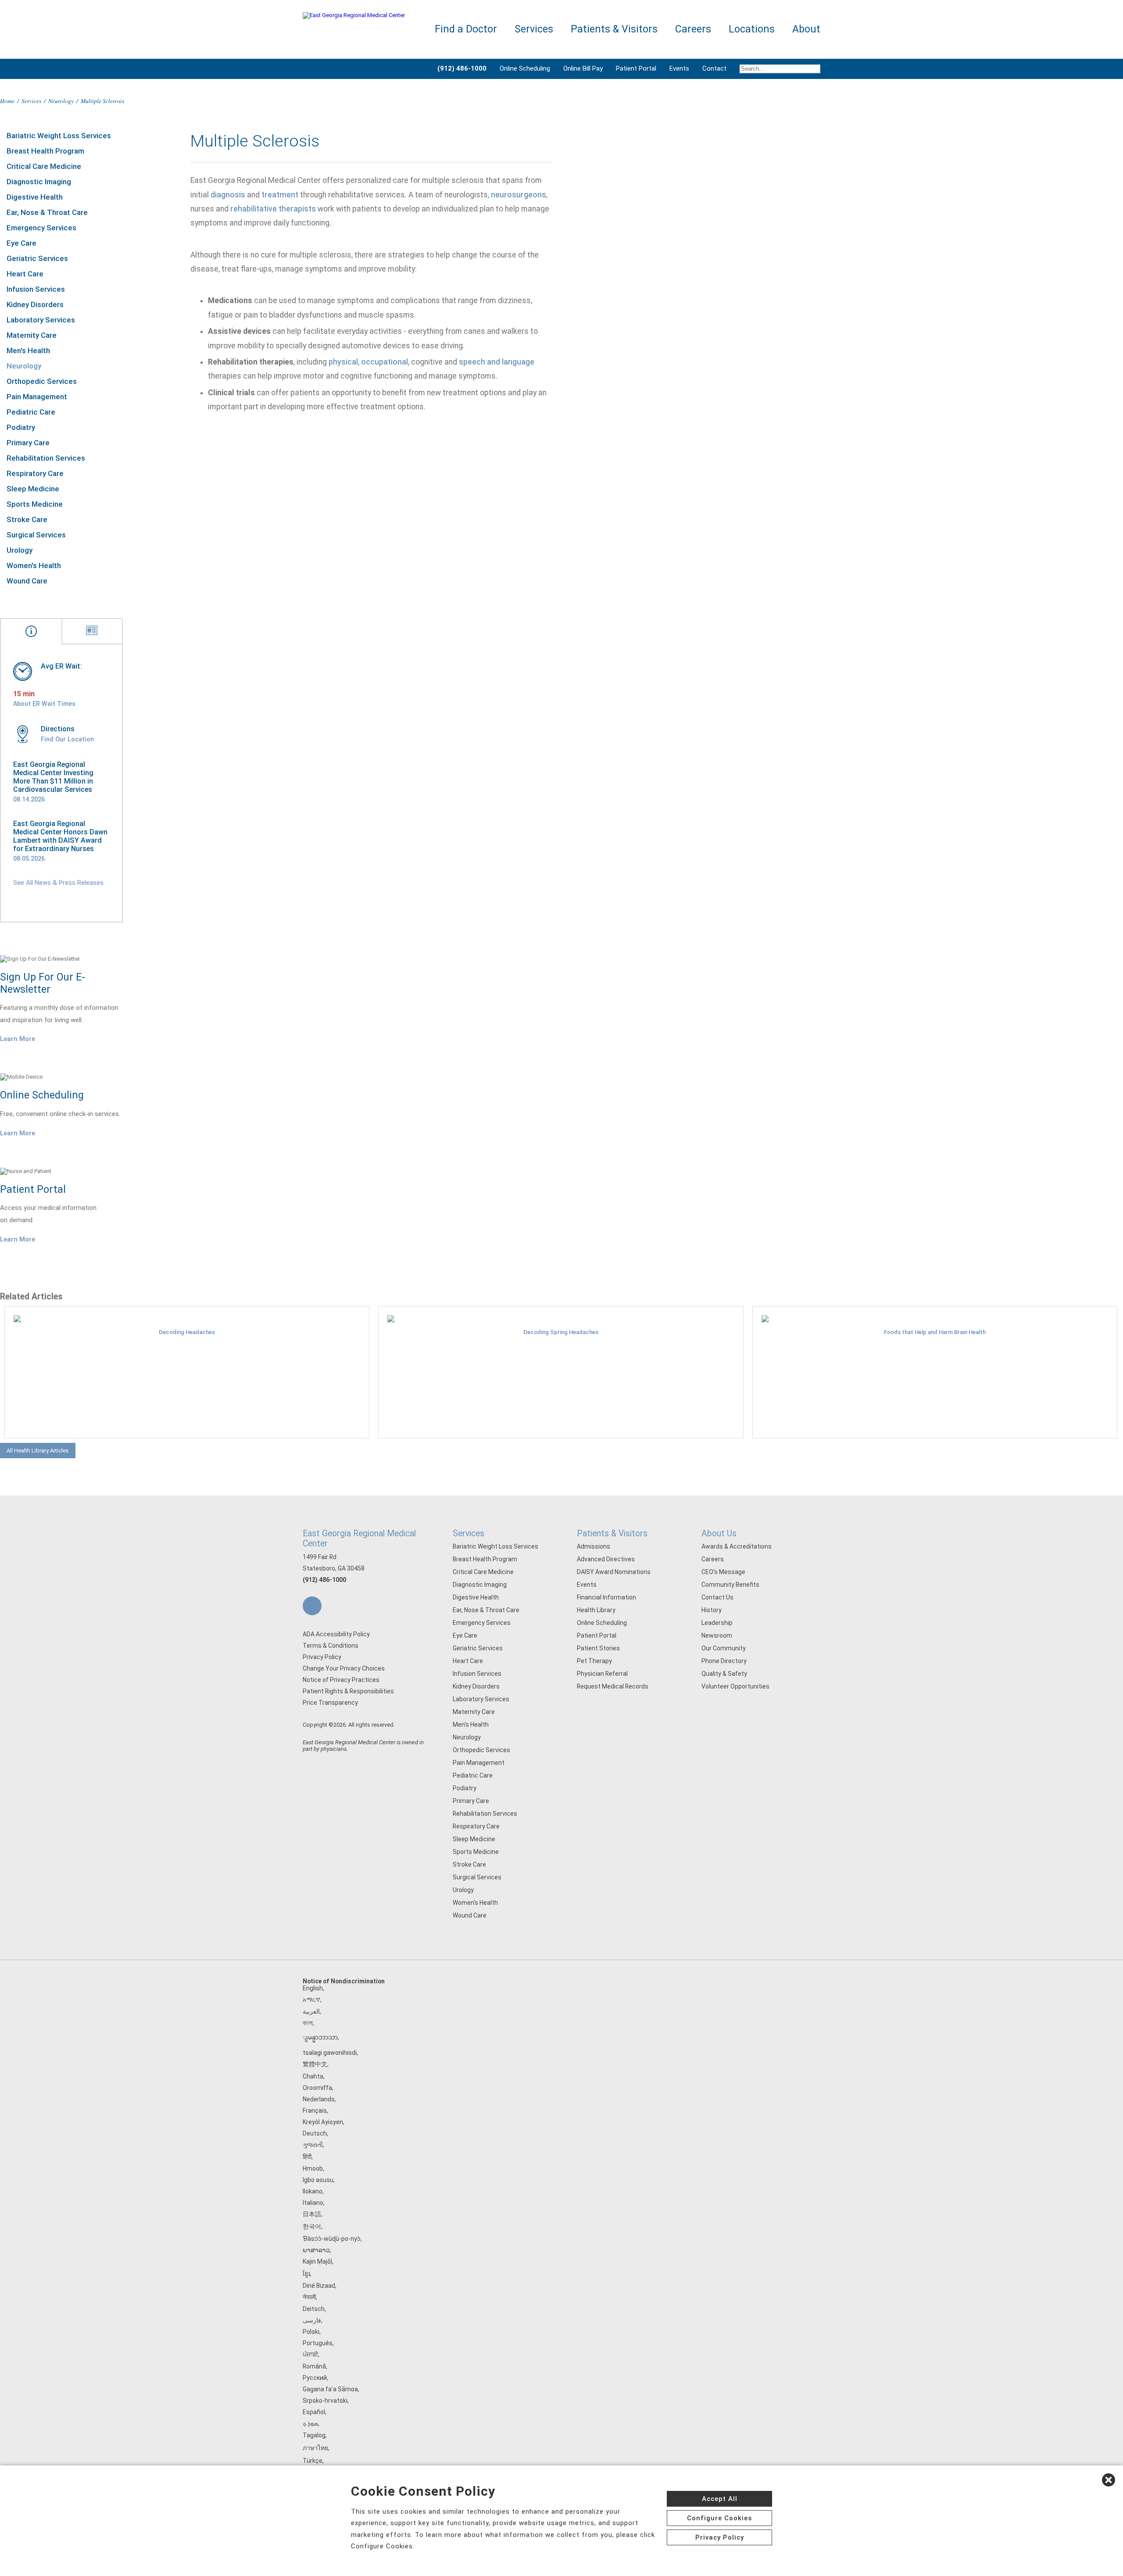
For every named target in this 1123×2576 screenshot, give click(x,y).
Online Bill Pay (583, 68)
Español (314, 2412)
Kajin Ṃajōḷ (317, 2261)
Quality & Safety (724, 1674)
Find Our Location (67, 739)
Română (314, 2366)
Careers (713, 1559)
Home (7, 101)
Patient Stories (598, 1648)
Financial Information (606, 1597)
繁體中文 (315, 2064)
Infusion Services (36, 289)
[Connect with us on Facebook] (312, 1606)
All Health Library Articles (38, 1451)
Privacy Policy (322, 1657)
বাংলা (308, 2023)
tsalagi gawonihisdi (330, 2053)
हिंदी (307, 2157)
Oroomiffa (317, 2088)
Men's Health (28, 351)
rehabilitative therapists (273, 209)
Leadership (717, 1623)
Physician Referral (602, 1674)
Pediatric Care (31, 412)
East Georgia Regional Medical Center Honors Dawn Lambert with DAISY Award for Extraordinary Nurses (60, 836)
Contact (714, 68)
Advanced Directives (606, 1559)
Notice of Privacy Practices (341, 1680)
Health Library (596, 1610)
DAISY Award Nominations (614, 1572)
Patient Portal (636, 68)
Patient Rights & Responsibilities (348, 1691)
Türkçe (313, 2461)
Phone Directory (724, 1661)
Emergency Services (41, 228)
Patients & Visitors (612, 1533)
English (313, 1988)
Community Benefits (730, 1585)
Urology (20, 550)
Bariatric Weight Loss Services (59, 136)
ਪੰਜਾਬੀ (310, 2354)
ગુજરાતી (313, 2145)
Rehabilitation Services (46, 458)
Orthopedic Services (42, 381)
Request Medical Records (613, 1686)
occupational (384, 362)
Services (31, 101)
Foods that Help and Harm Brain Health (935, 1332)
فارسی (312, 2320)
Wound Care (27, 581)
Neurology (61, 101)
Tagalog (314, 2435)
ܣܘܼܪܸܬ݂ (310, 2423)
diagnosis (228, 195)
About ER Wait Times (44, 704)
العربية (311, 2011)
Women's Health (34, 565)
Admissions (594, 1546)
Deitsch (314, 2309)
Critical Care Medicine (44, 166)
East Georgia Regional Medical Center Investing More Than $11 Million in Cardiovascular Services (53, 777)
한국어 (312, 2226)
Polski (311, 2332)
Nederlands (319, 2099)
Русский (315, 2378)
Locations (752, 29)
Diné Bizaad (319, 2286)
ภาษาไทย (315, 2448)
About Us (719, 1533)
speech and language (497, 362)
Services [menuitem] (534, 29)
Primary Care (28, 443)
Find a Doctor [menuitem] (466, 29)
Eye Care (21, 243)
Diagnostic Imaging (39, 182)
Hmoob (313, 2168)
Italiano (313, 2203)
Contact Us (717, 1597)
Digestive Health (35, 197)
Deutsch (315, 2133)
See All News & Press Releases (58, 883)
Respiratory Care (35, 473)
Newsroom (717, 1635)
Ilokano (313, 2191)
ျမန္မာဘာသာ (320, 2037)
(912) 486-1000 (324, 1580)
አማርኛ (311, 2000)
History (712, 1610)
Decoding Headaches (187, 1332)
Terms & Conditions (331, 1646)
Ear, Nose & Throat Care (47, 212)
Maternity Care (32, 335)
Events (679, 68)
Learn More (18, 1039)
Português (318, 2343)
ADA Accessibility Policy (336, 1634)
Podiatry (21, 427)
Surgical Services (36, 535)
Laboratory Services (41, 320)
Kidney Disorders (35, 304)
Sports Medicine (35, 504)
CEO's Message (723, 1572)
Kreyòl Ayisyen (323, 2122)
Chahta (313, 2076)
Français (315, 2111)
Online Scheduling (525, 68)
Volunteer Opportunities (735, 1686)
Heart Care (25, 274)
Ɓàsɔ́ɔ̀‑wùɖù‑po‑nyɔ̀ (332, 2239)
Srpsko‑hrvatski (325, 2401)
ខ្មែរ (306, 2274)
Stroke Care (27, 519)
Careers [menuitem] (693, 29)
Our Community (724, 1648)
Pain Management (37, 397)
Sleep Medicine (33, 489)
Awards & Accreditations (737, 1546)
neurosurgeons (519, 195)
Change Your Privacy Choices (344, 1668)
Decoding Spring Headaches (561, 1332)
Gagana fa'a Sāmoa (330, 2389)
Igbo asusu (318, 2180)
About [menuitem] (806, 29)
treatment (280, 195)
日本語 (312, 2214)
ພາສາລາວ (316, 2250)
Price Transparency (330, 1703)
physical (343, 362)
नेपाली (309, 2297)
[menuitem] (777, 69)
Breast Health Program (45, 151)
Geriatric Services (37, 258)
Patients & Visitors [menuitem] (614, 29)
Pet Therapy (594, 1661)
